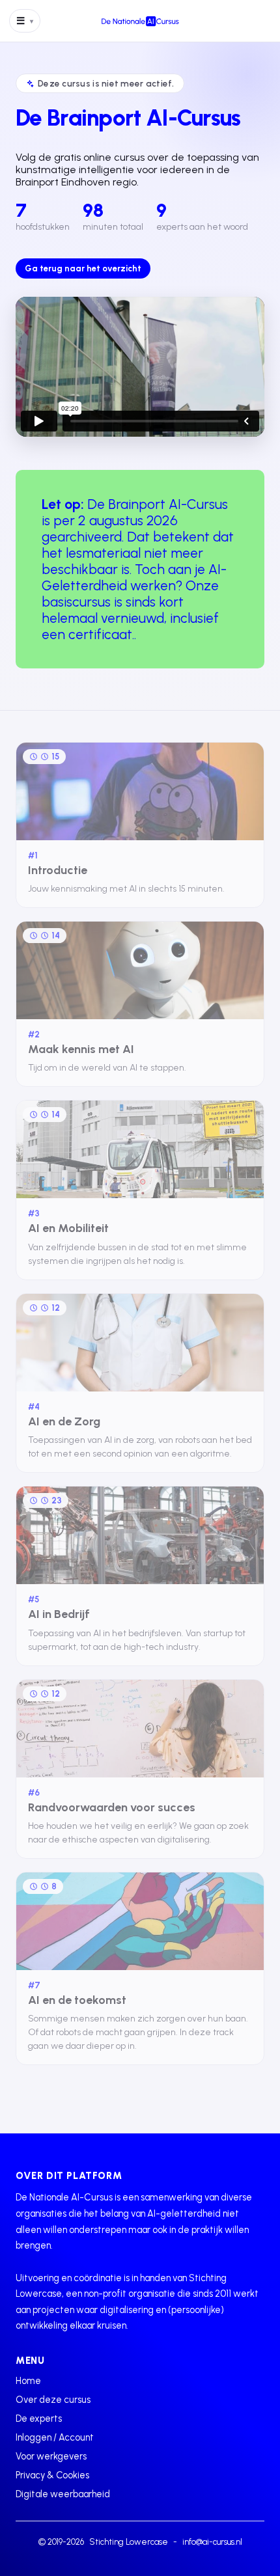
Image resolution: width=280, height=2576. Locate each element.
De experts (39, 2418)
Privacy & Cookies (52, 2475)
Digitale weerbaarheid (63, 2494)
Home (28, 2381)
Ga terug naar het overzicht (83, 268)
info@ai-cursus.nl (212, 2542)
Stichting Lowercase (129, 2542)
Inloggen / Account (55, 2437)
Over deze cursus (53, 2400)
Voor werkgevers (51, 2456)
